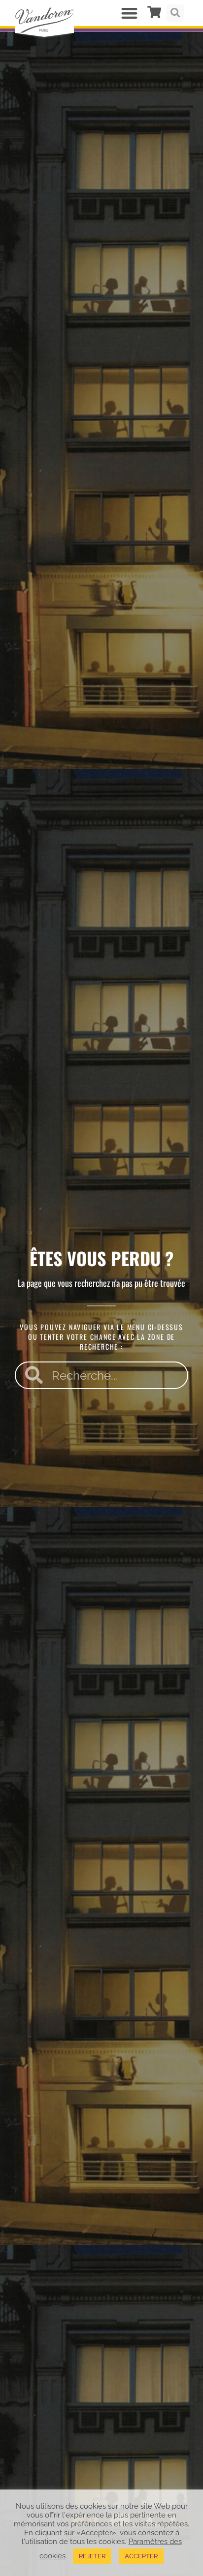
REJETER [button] (92, 2556)
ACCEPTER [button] (141, 2556)
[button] (129, 13)
